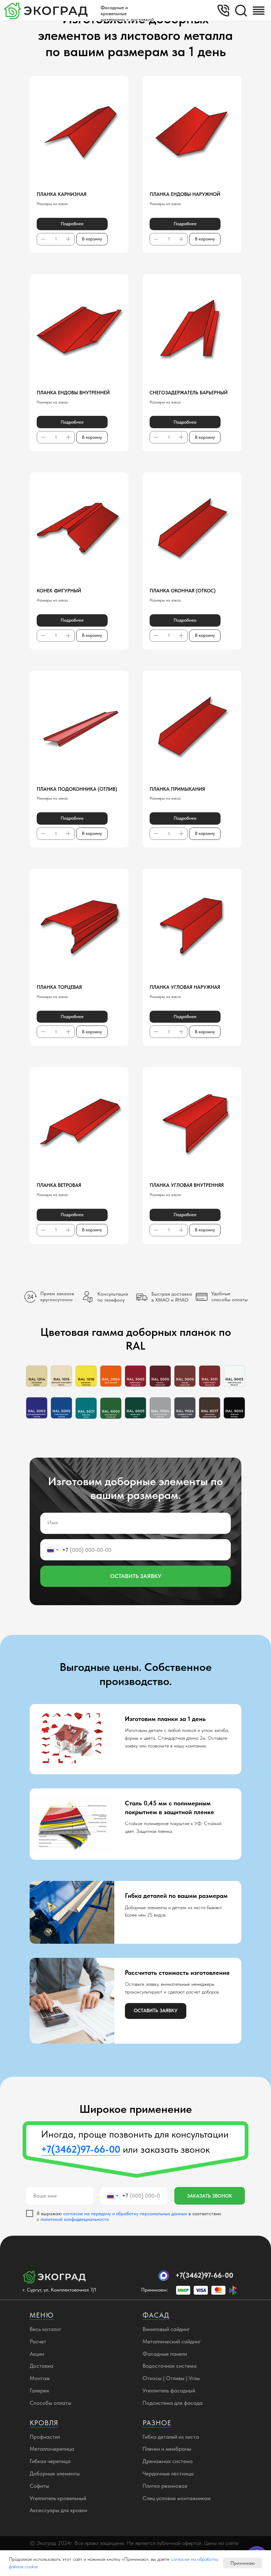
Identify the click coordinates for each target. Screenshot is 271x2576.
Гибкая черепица (50, 2461)
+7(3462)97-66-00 (204, 2275)
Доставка (41, 2366)
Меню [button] (42, 2315)
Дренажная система (168, 2461)
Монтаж (40, 2378)
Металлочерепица (52, 2449)
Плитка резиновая (165, 2486)
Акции (37, 2354)
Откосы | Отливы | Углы (171, 2378)
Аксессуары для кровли (58, 2510)
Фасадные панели (165, 2354)
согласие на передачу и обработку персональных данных (125, 2213)
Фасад (156, 2315)
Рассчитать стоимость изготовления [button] (177, 1973)
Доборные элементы (55, 2473)
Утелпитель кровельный (58, 2498)
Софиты (39, 2486)
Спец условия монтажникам (177, 2498)
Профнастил (45, 2437)
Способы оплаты (50, 2403)
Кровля (44, 2423)
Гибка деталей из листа (171, 2437)
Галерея (39, 2390)
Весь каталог (46, 2329)
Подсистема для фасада (173, 2403)
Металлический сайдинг (172, 2341)
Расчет (38, 2341)
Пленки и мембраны (167, 2449)
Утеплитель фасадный (169, 2390)
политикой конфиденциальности (75, 2219)
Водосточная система (170, 2366)
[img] (259, 11)
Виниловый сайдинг (166, 2329)
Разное (157, 2423)
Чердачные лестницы (168, 2473)
